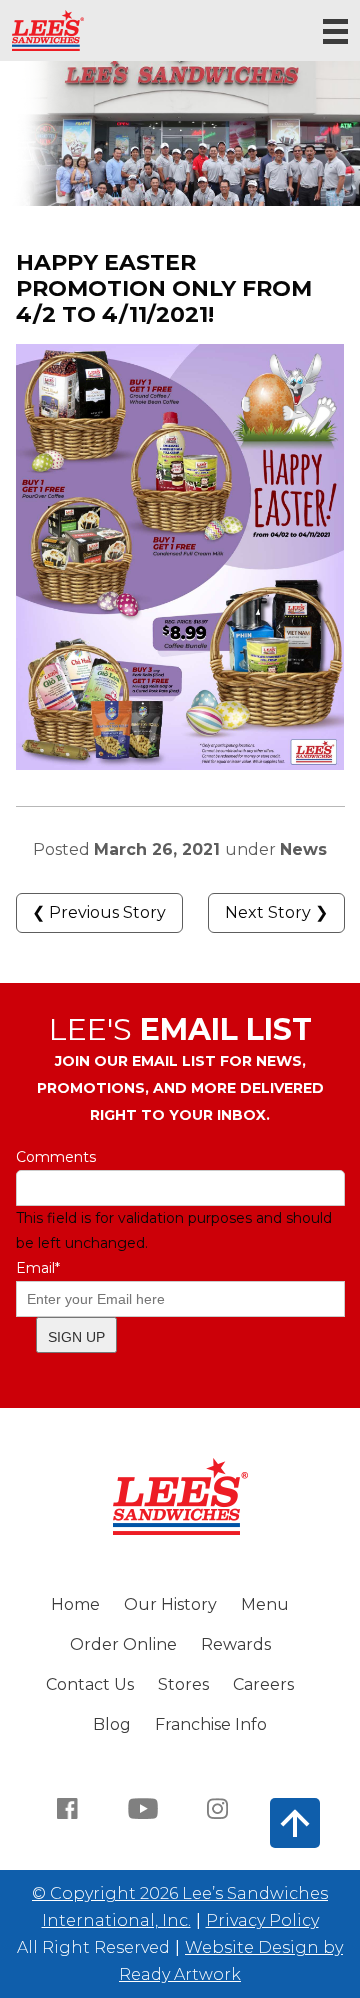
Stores (183, 1684)
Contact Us (90, 1684)
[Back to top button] (295, 1823)
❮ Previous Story (99, 912)
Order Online (123, 1644)
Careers (263, 1684)
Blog (112, 1724)
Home (75, 1604)
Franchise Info (211, 1724)
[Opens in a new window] (68, 1807)
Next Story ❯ (276, 912)
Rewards (236, 1644)
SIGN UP (76, 1337)
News (303, 849)
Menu (265, 1604)
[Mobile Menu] (335, 31)
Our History (170, 1604)
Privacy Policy (262, 1920)
